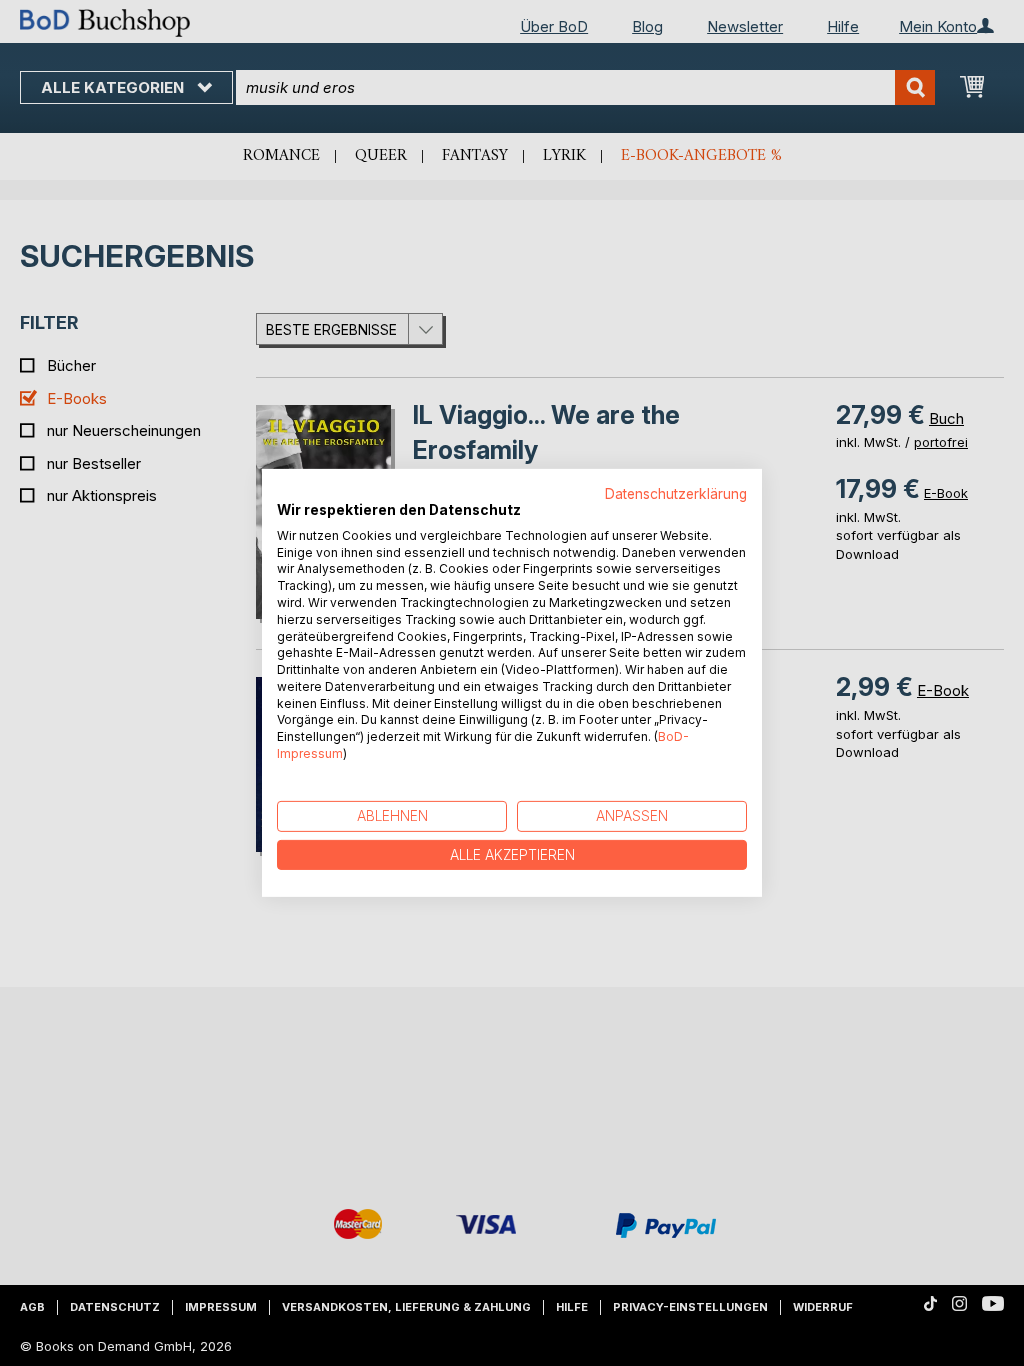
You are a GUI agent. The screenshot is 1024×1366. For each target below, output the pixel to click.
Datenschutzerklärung (676, 494)
